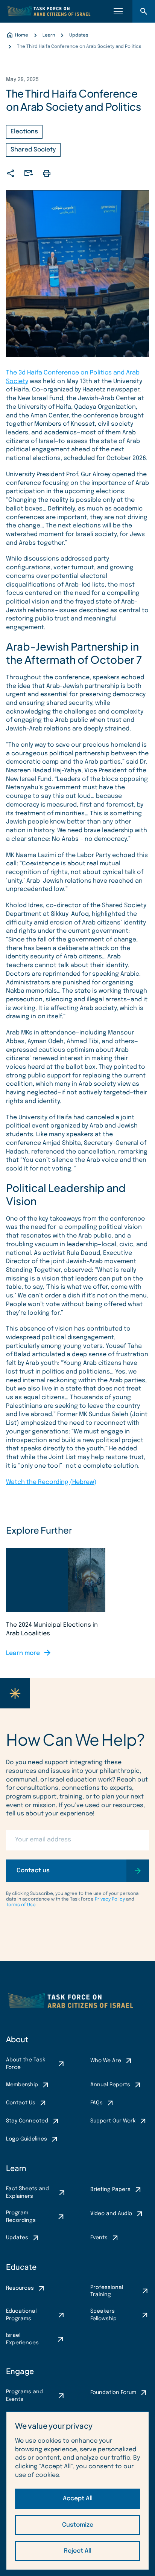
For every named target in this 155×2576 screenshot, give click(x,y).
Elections (24, 132)
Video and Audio (111, 2214)
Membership (22, 2085)
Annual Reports (110, 2085)
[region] (77, 2491)
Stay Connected (27, 2121)
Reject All (78, 2551)
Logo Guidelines (27, 2139)
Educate (21, 2267)
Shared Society (33, 150)
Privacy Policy (110, 1899)
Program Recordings (21, 2217)
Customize (78, 2525)
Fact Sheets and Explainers (27, 2193)
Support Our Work (113, 2121)
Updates (17, 2238)
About (17, 2039)
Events (99, 2238)
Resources (20, 2288)
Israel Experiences (22, 2339)
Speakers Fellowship (103, 2315)
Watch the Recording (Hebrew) (51, 1482)
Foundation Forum (113, 2393)
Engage (20, 2371)
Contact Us (21, 2103)
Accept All (78, 2499)
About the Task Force (26, 2064)
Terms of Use (21, 1905)
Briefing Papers (110, 2189)
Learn (16, 2168)
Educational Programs (21, 2315)
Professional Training (107, 2291)
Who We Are (106, 2061)
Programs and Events (24, 2396)
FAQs (96, 2103)
